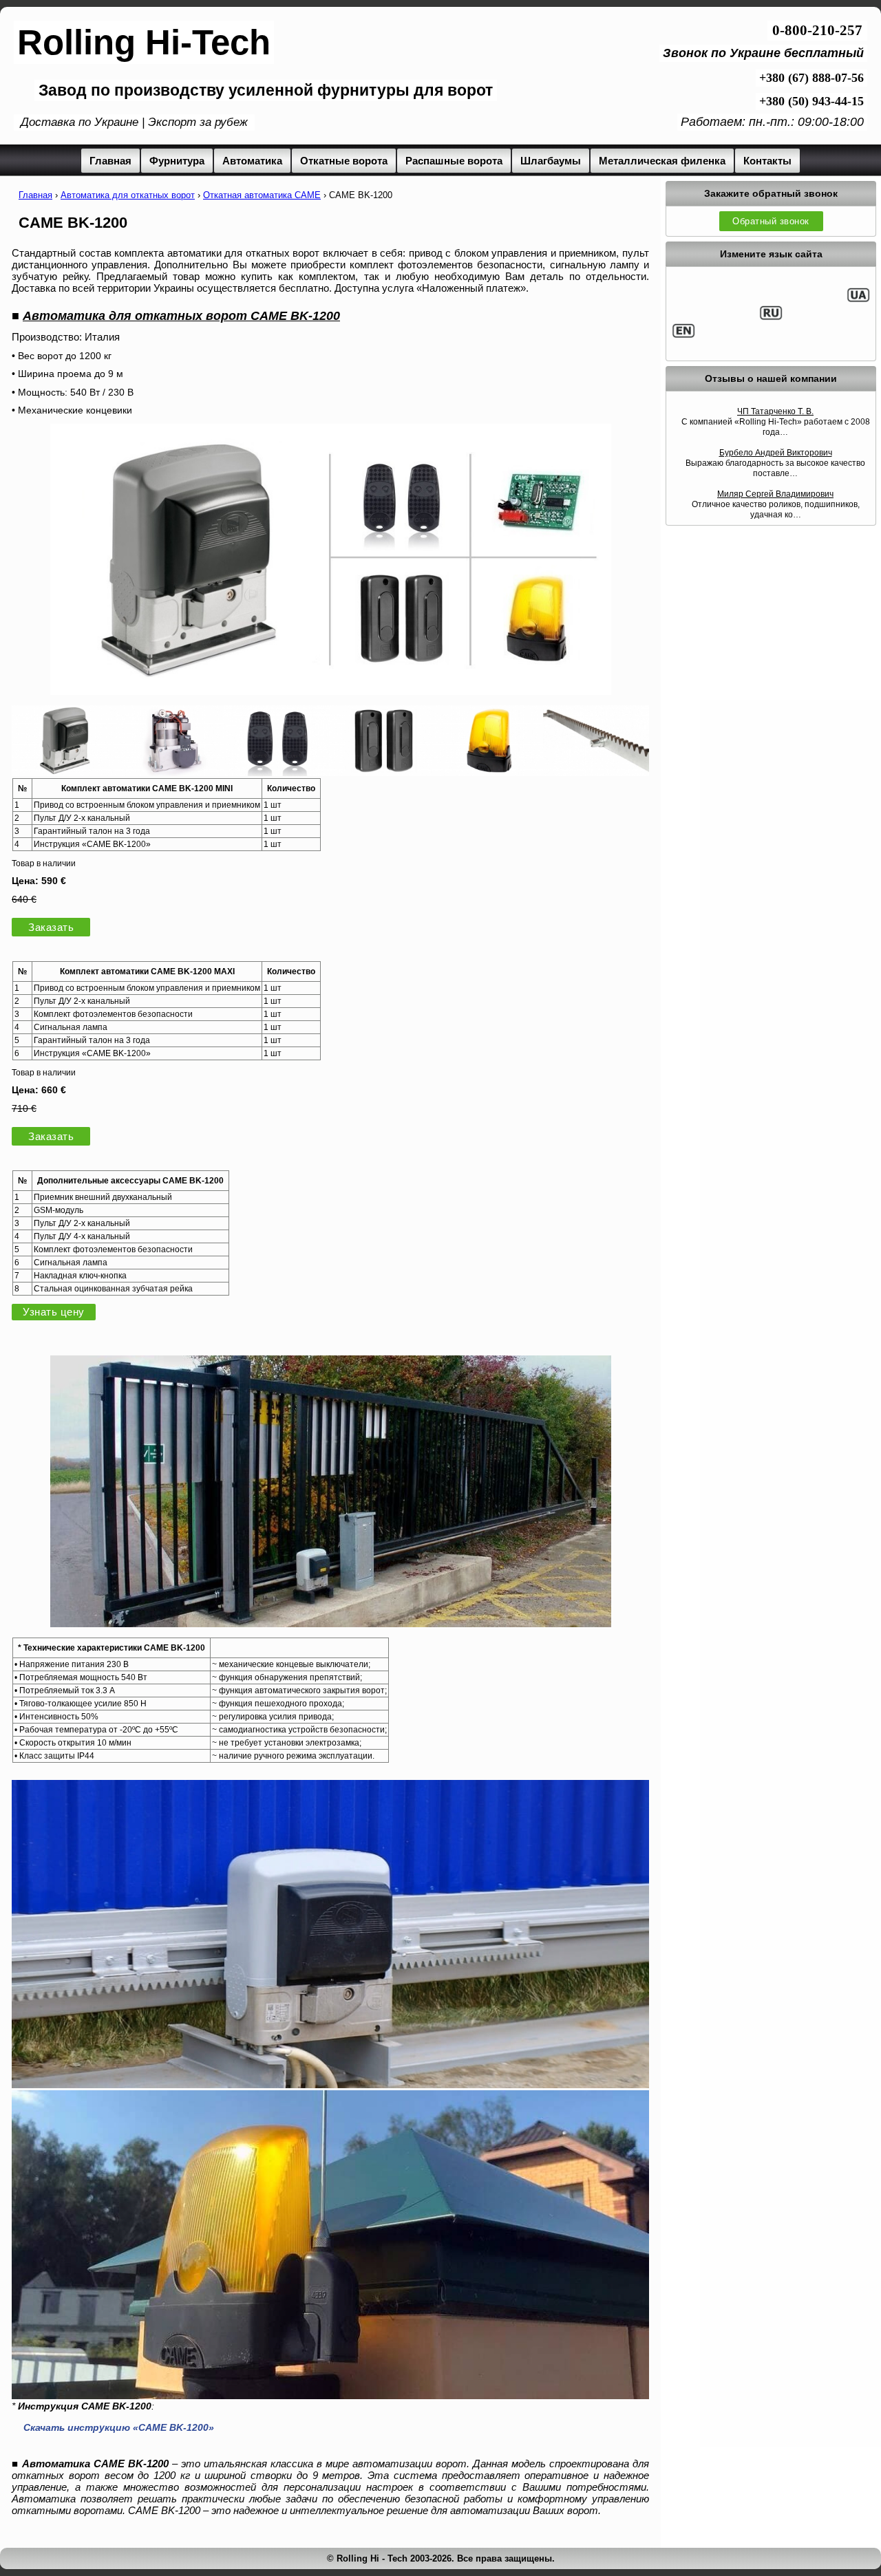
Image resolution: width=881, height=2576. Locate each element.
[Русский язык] (771, 318)
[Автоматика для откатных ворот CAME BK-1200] (331, 691)
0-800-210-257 (817, 30)
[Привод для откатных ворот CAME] (65, 772)
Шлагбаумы (551, 161)
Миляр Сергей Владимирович (775, 494)
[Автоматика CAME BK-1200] (331, 1623)
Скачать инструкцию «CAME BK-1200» (119, 2427)
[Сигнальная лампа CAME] (489, 772)
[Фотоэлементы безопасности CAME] (383, 772)
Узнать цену (54, 1312)
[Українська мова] (858, 300)
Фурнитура (177, 161)
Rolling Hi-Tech (144, 42)
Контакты (767, 161)
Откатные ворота (344, 161)
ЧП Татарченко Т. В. (775, 411)
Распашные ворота (454, 161)
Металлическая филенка (662, 161)
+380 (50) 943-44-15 (811, 101)
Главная (110, 161)
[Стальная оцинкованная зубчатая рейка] (596, 772)
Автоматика (252, 161)
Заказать (51, 927)
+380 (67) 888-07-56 (811, 78)
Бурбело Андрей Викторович (776, 453)
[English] (683, 336)
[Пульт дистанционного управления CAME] (277, 772)
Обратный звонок (771, 221)
